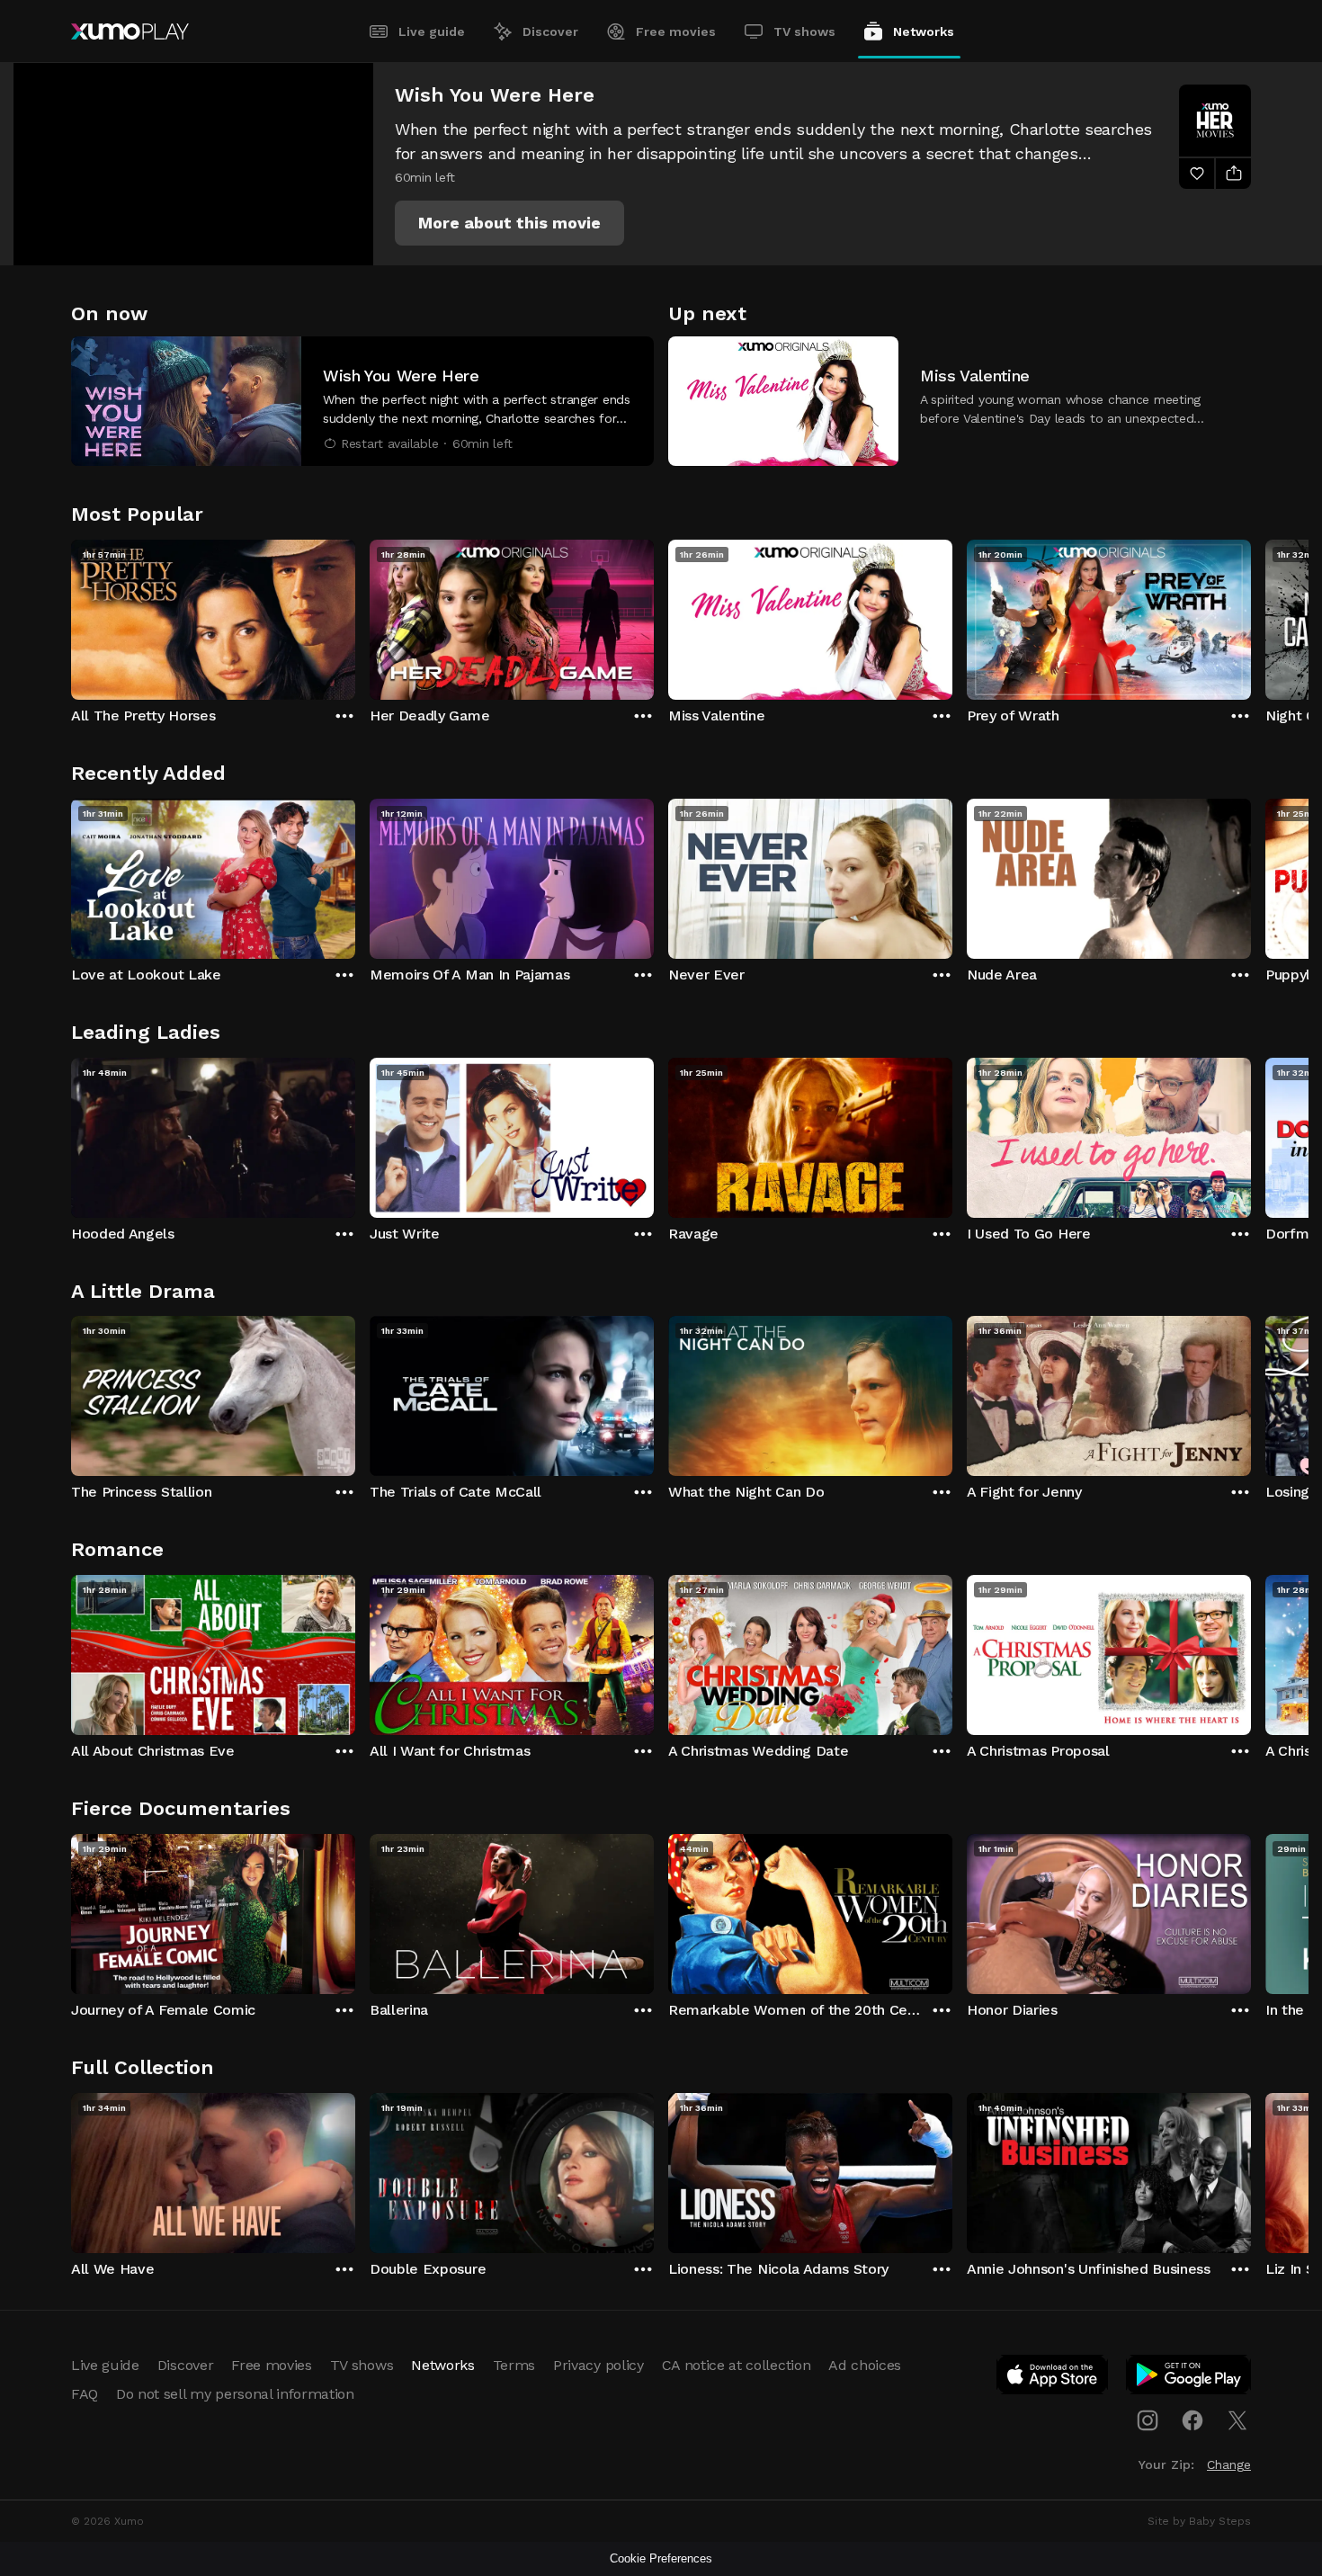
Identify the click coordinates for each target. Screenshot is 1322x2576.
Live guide (432, 31)
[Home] (130, 31)
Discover (550, 31)
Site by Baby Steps (1199, 2521)
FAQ (85, 2394)
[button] (509, 223)
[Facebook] (1192, 2420)
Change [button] (1229, 2464)
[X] (1237, 2420)
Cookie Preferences (661, 2558)
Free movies (676, 31)
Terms (514, 2365)
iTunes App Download (1053, 2378)
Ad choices (865, 2365)
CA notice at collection (737, 2365)
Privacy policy (598, 2365)
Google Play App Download (1189, 2378)
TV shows (804, 31)
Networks (924, 31)
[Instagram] (1148, 2420)
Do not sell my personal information (235, 2394)
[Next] (1251, 615)
